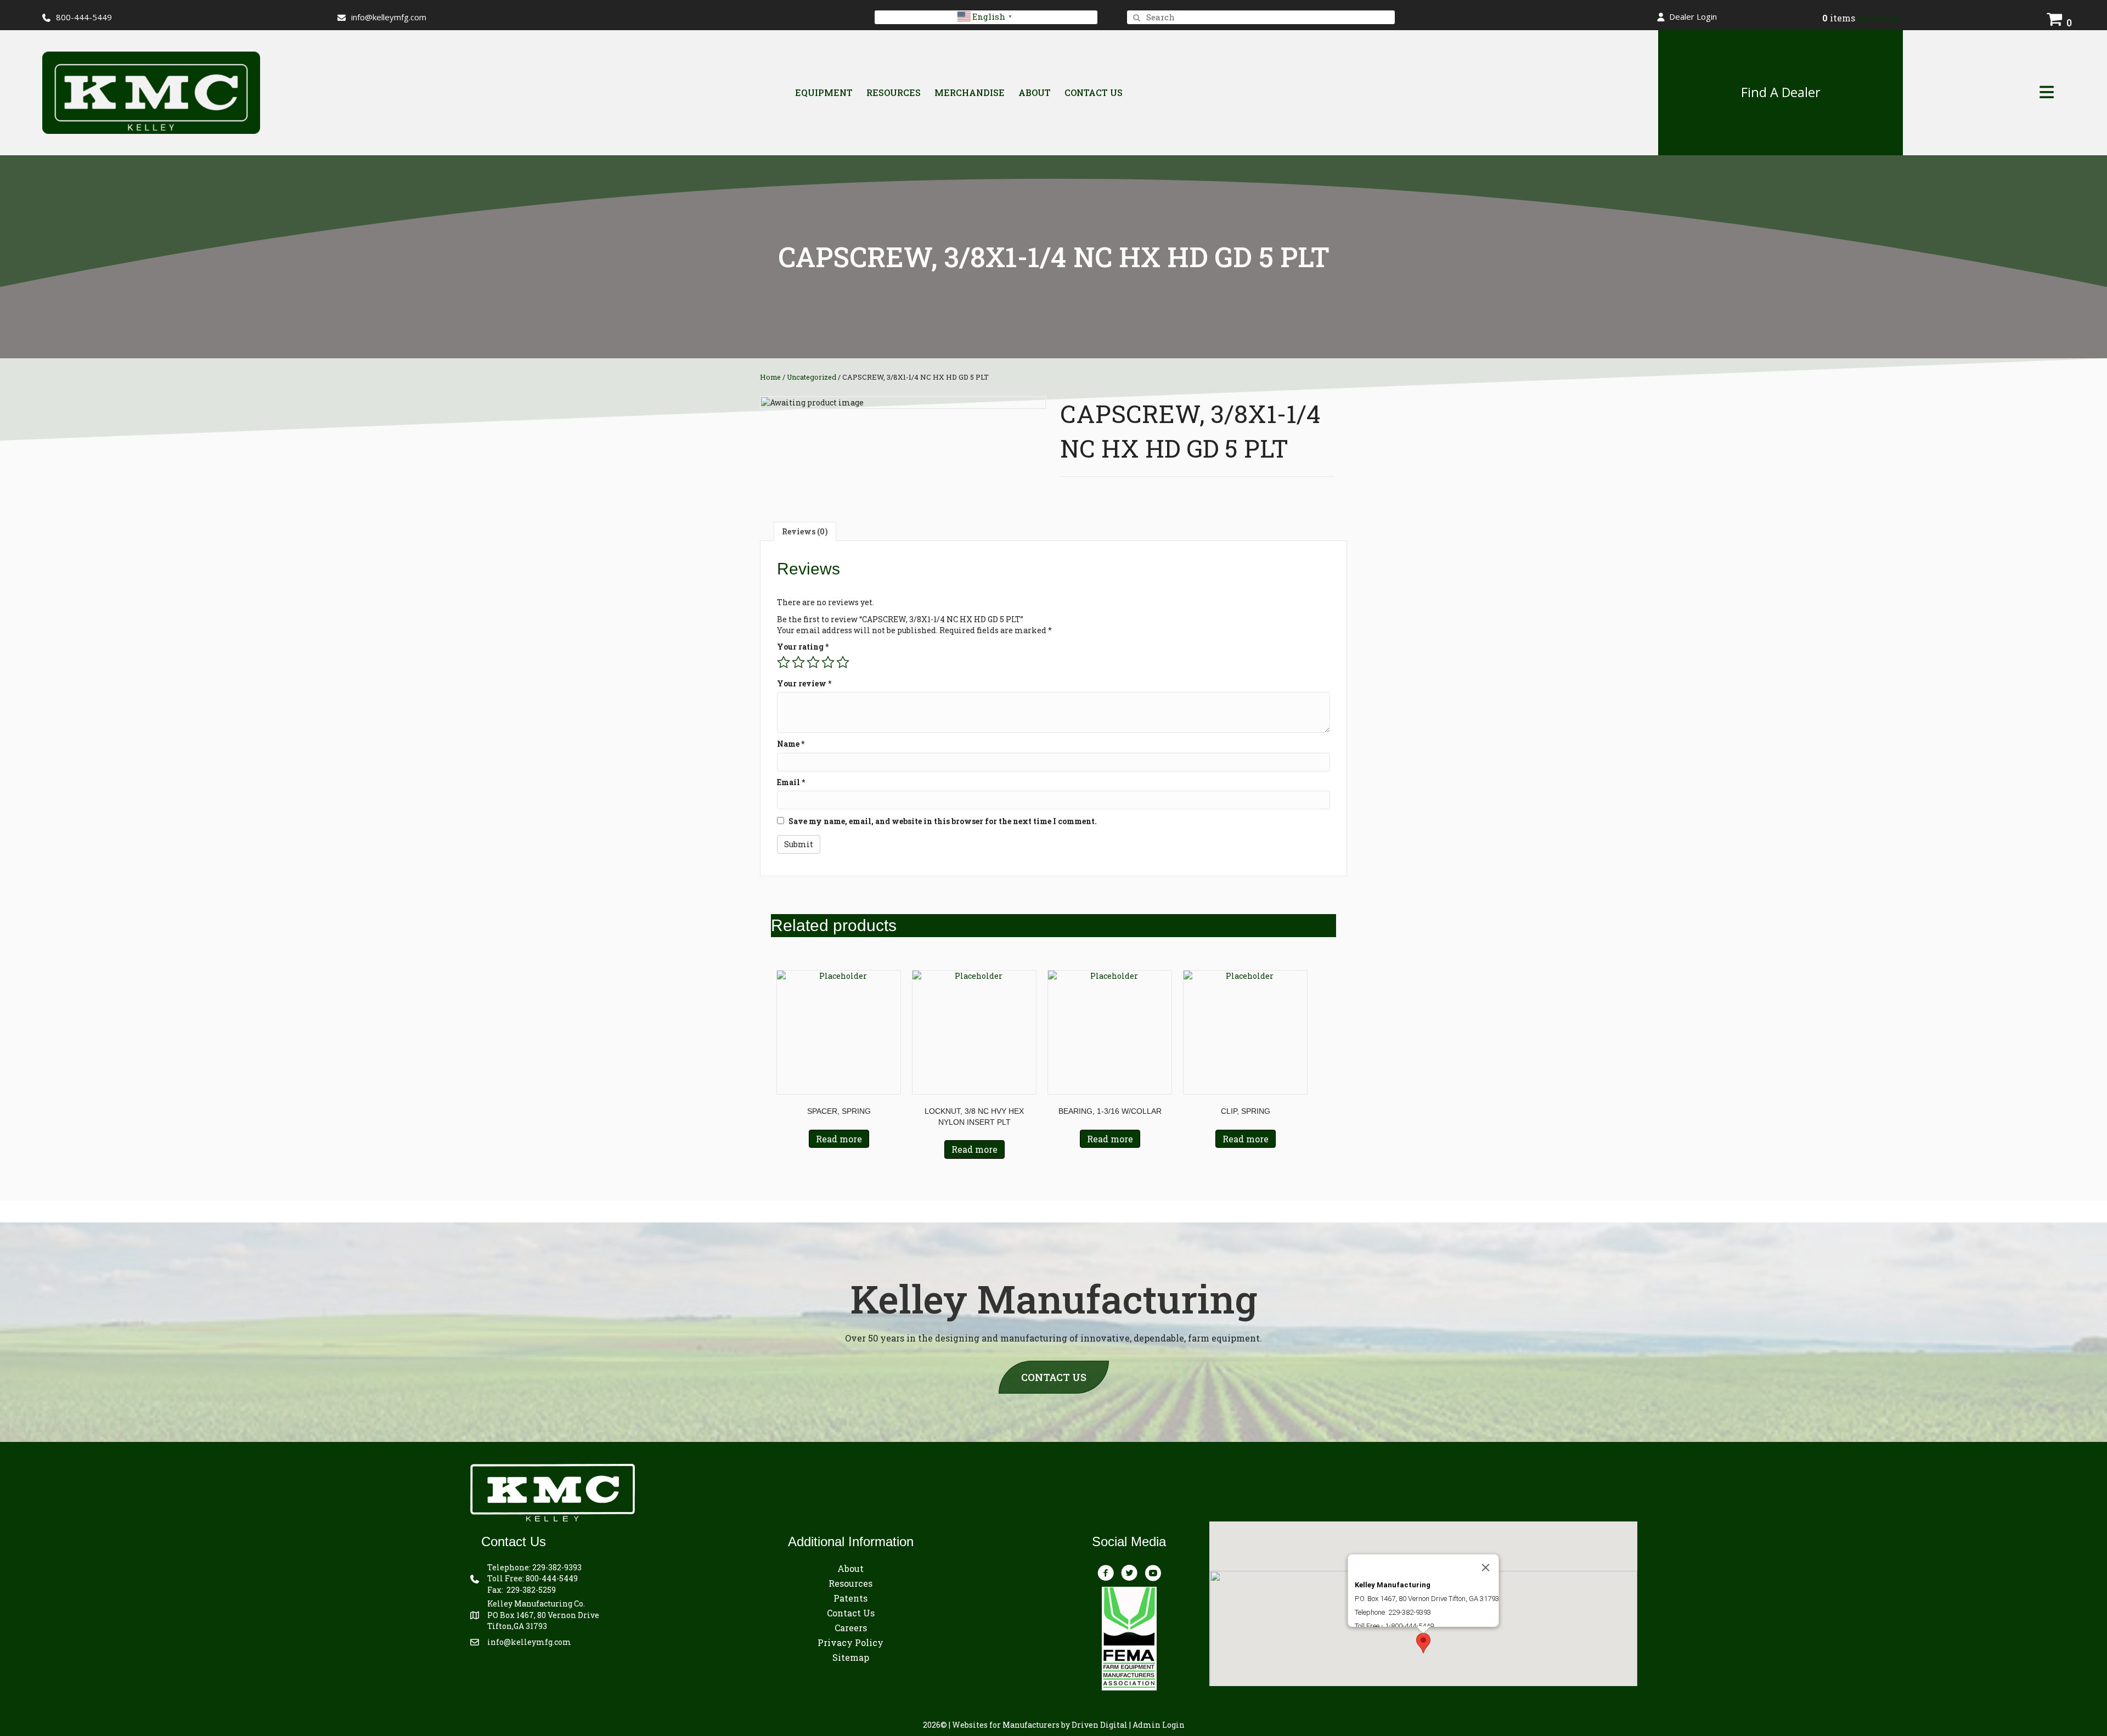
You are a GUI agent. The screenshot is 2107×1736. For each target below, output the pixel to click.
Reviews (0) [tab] (805, 531)
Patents (850, 1598)
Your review (804, 683)
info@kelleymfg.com (389, 17)
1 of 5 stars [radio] (784, 662)
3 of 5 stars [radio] (813, 662)
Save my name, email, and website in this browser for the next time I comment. (943, 821)
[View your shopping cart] (2055, 18)
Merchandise (970, 92)
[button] (1687, 17)
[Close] (1485, 1568)
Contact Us (1094, 92)
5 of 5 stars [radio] (843, 662)
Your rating (803, 647)
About (1035, 92)
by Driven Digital (1040, 1725)
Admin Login (1159, 1725)
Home (770, 377)
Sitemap (851, 1657)
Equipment (824, 92)
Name (791, 744)
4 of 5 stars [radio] (828, 662)
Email (791, 782)
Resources (894, 92)
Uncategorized (812, 377)
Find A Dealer (1781, 92)
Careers (851, 1628)
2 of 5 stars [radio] (798, 662)
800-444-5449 (552, 1578)
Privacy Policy (850, 1642)
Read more (839, 1139)
